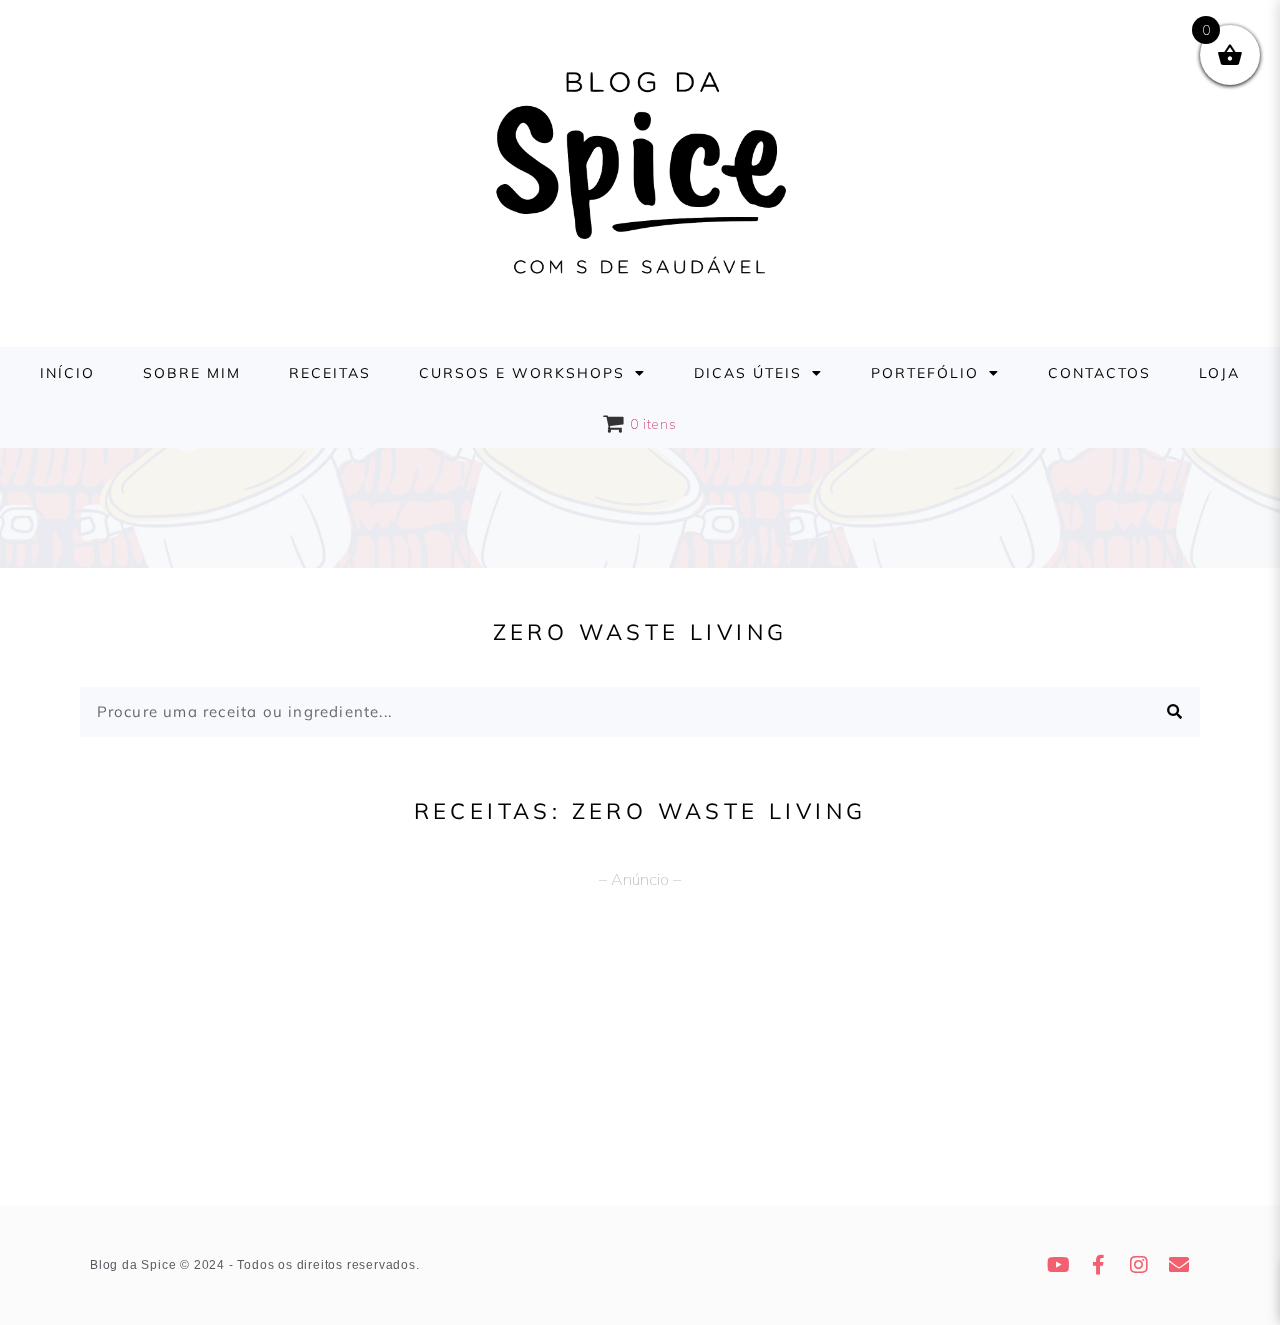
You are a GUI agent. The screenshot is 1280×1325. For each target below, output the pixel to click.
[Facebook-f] (1100, 1265)
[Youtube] (1060, 1265)
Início (67, 373)
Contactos (1099, 373)
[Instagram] (1140, 1265)
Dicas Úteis (748, 373)
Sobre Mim (192, 373)
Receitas (330, 373)
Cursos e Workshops (522, 373)
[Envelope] (1180, 1265)
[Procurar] (1175, 712)
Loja (1219, 373)
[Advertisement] (640, 1055)
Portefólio (925, 373)
